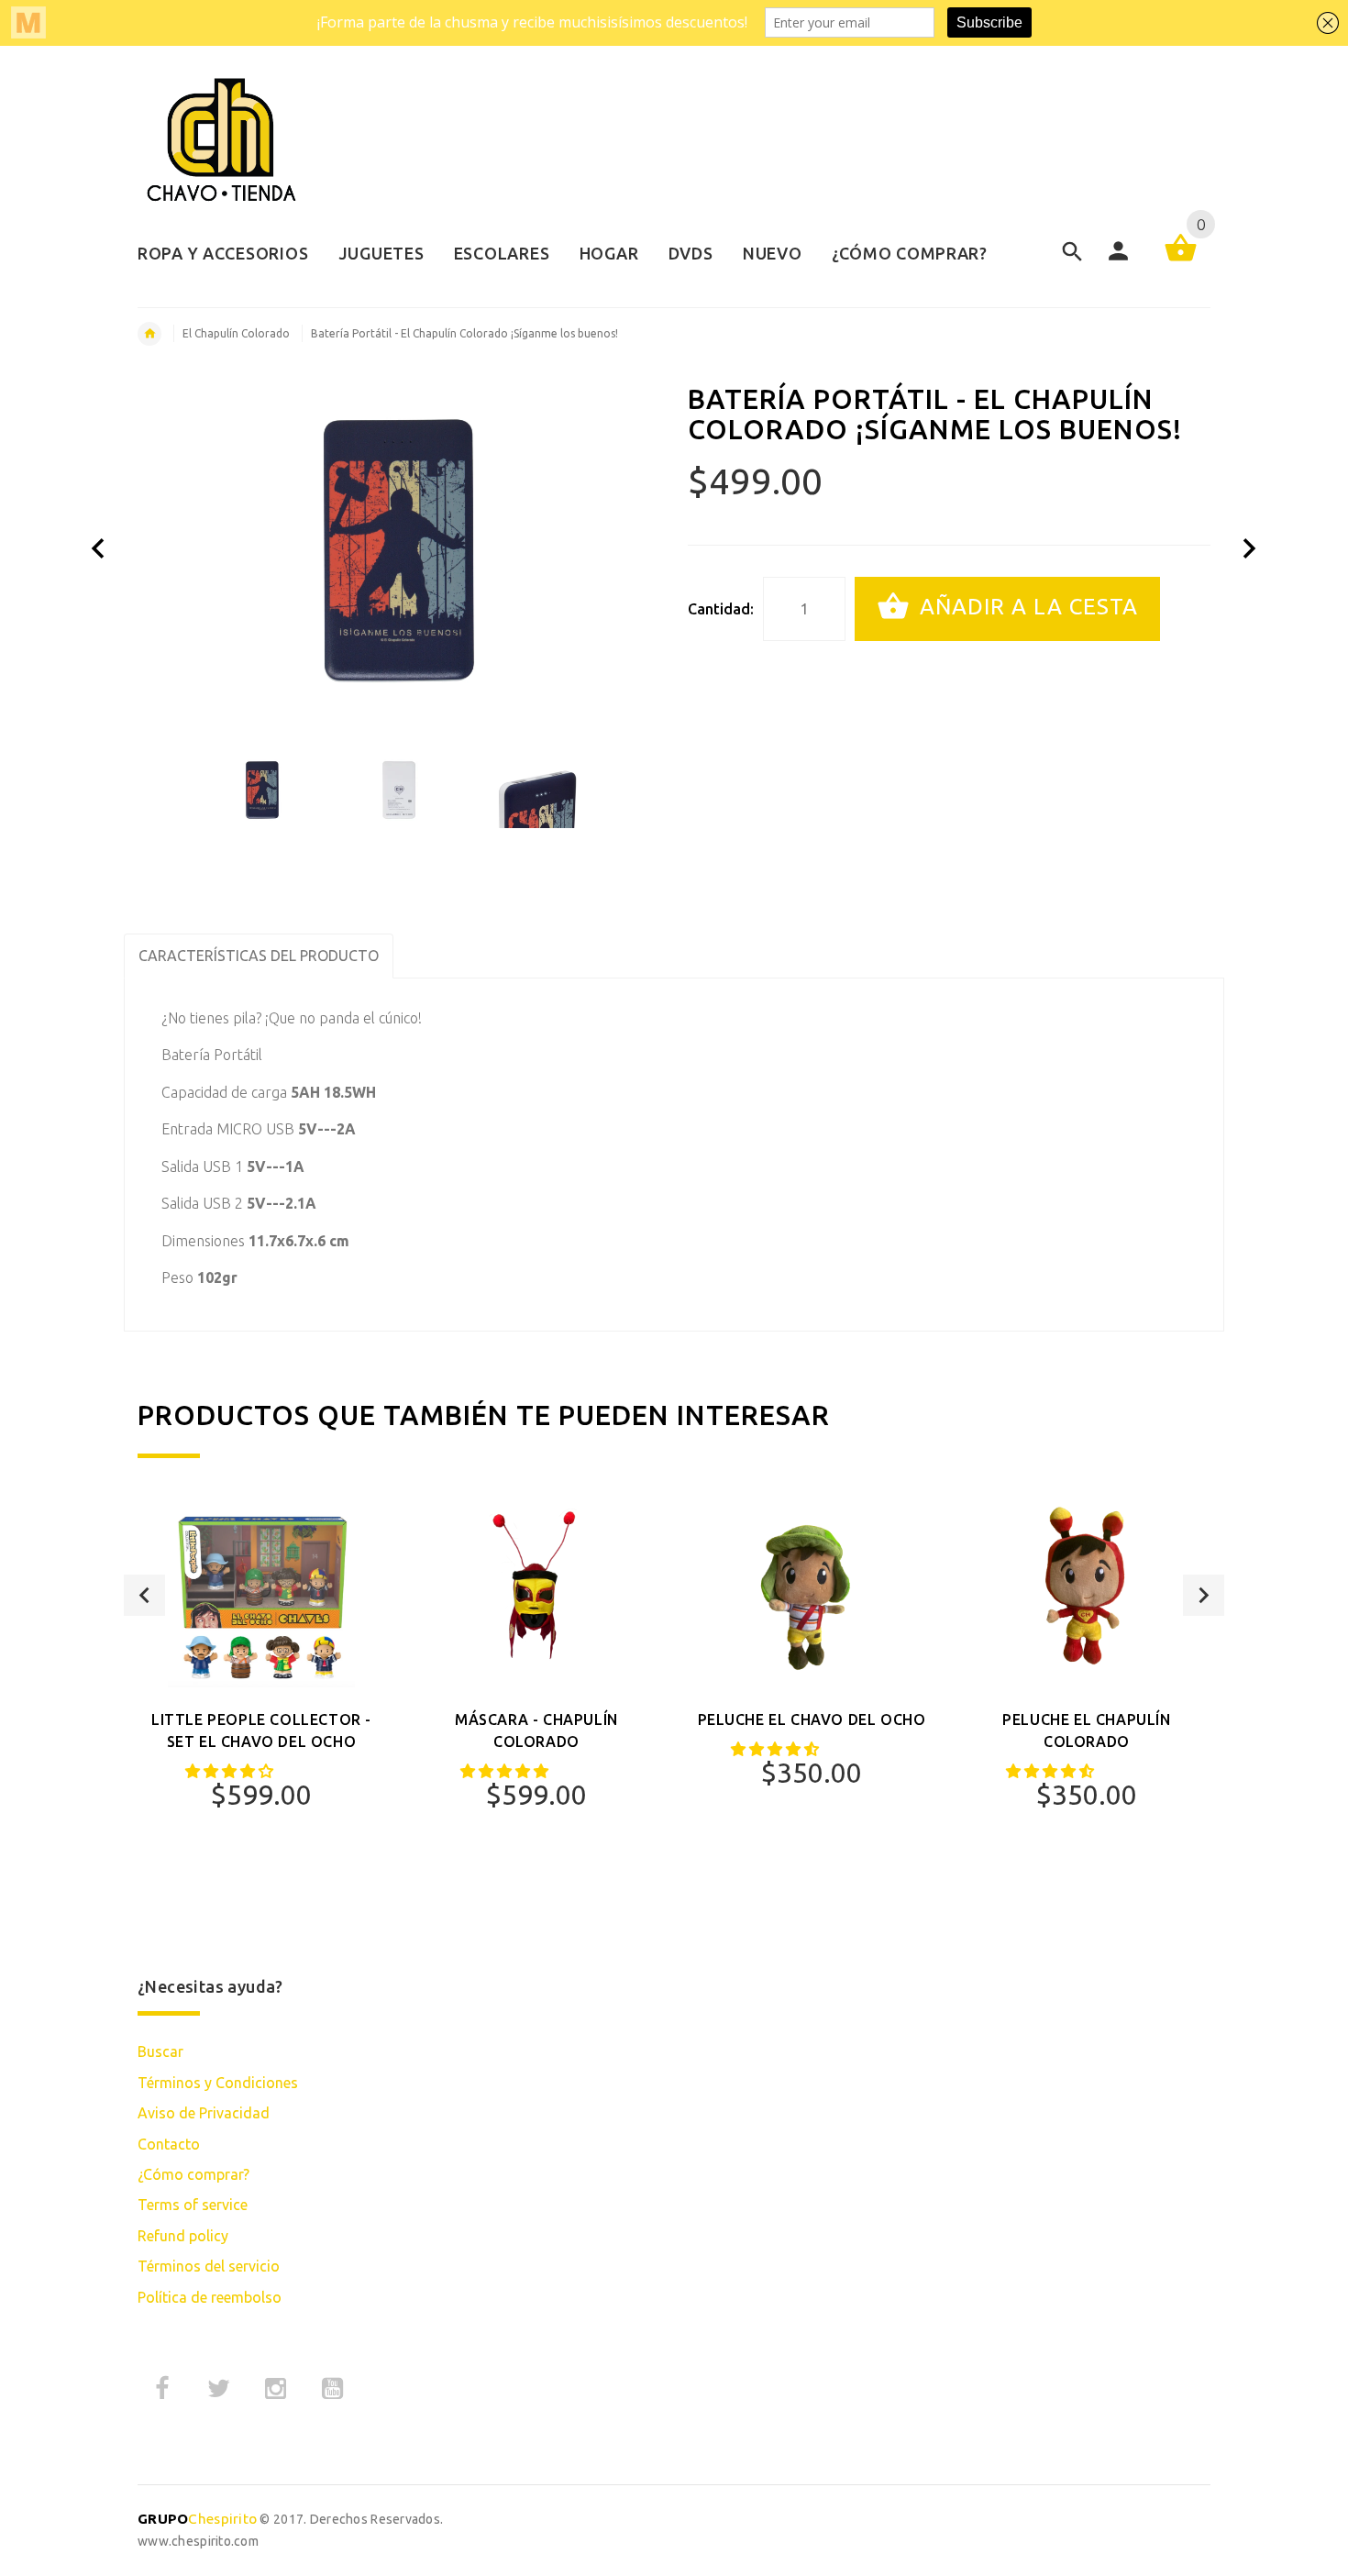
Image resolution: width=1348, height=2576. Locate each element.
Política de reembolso (210, 2297)
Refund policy (183, 2236)
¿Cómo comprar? (193, 2174)
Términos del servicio (209, 2266)
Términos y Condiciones (218, 2083)
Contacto (169, 2144)
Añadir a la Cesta (1026, 607)
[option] (262, 790)
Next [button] (1204, 1595)
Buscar (160, 2051)
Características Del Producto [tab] (259, 956)
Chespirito (197, 2519)
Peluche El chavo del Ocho (812, 1719)
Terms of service (193, 2205)
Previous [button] (144, 1595)
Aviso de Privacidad (204, 2113)
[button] (231, 1771)
